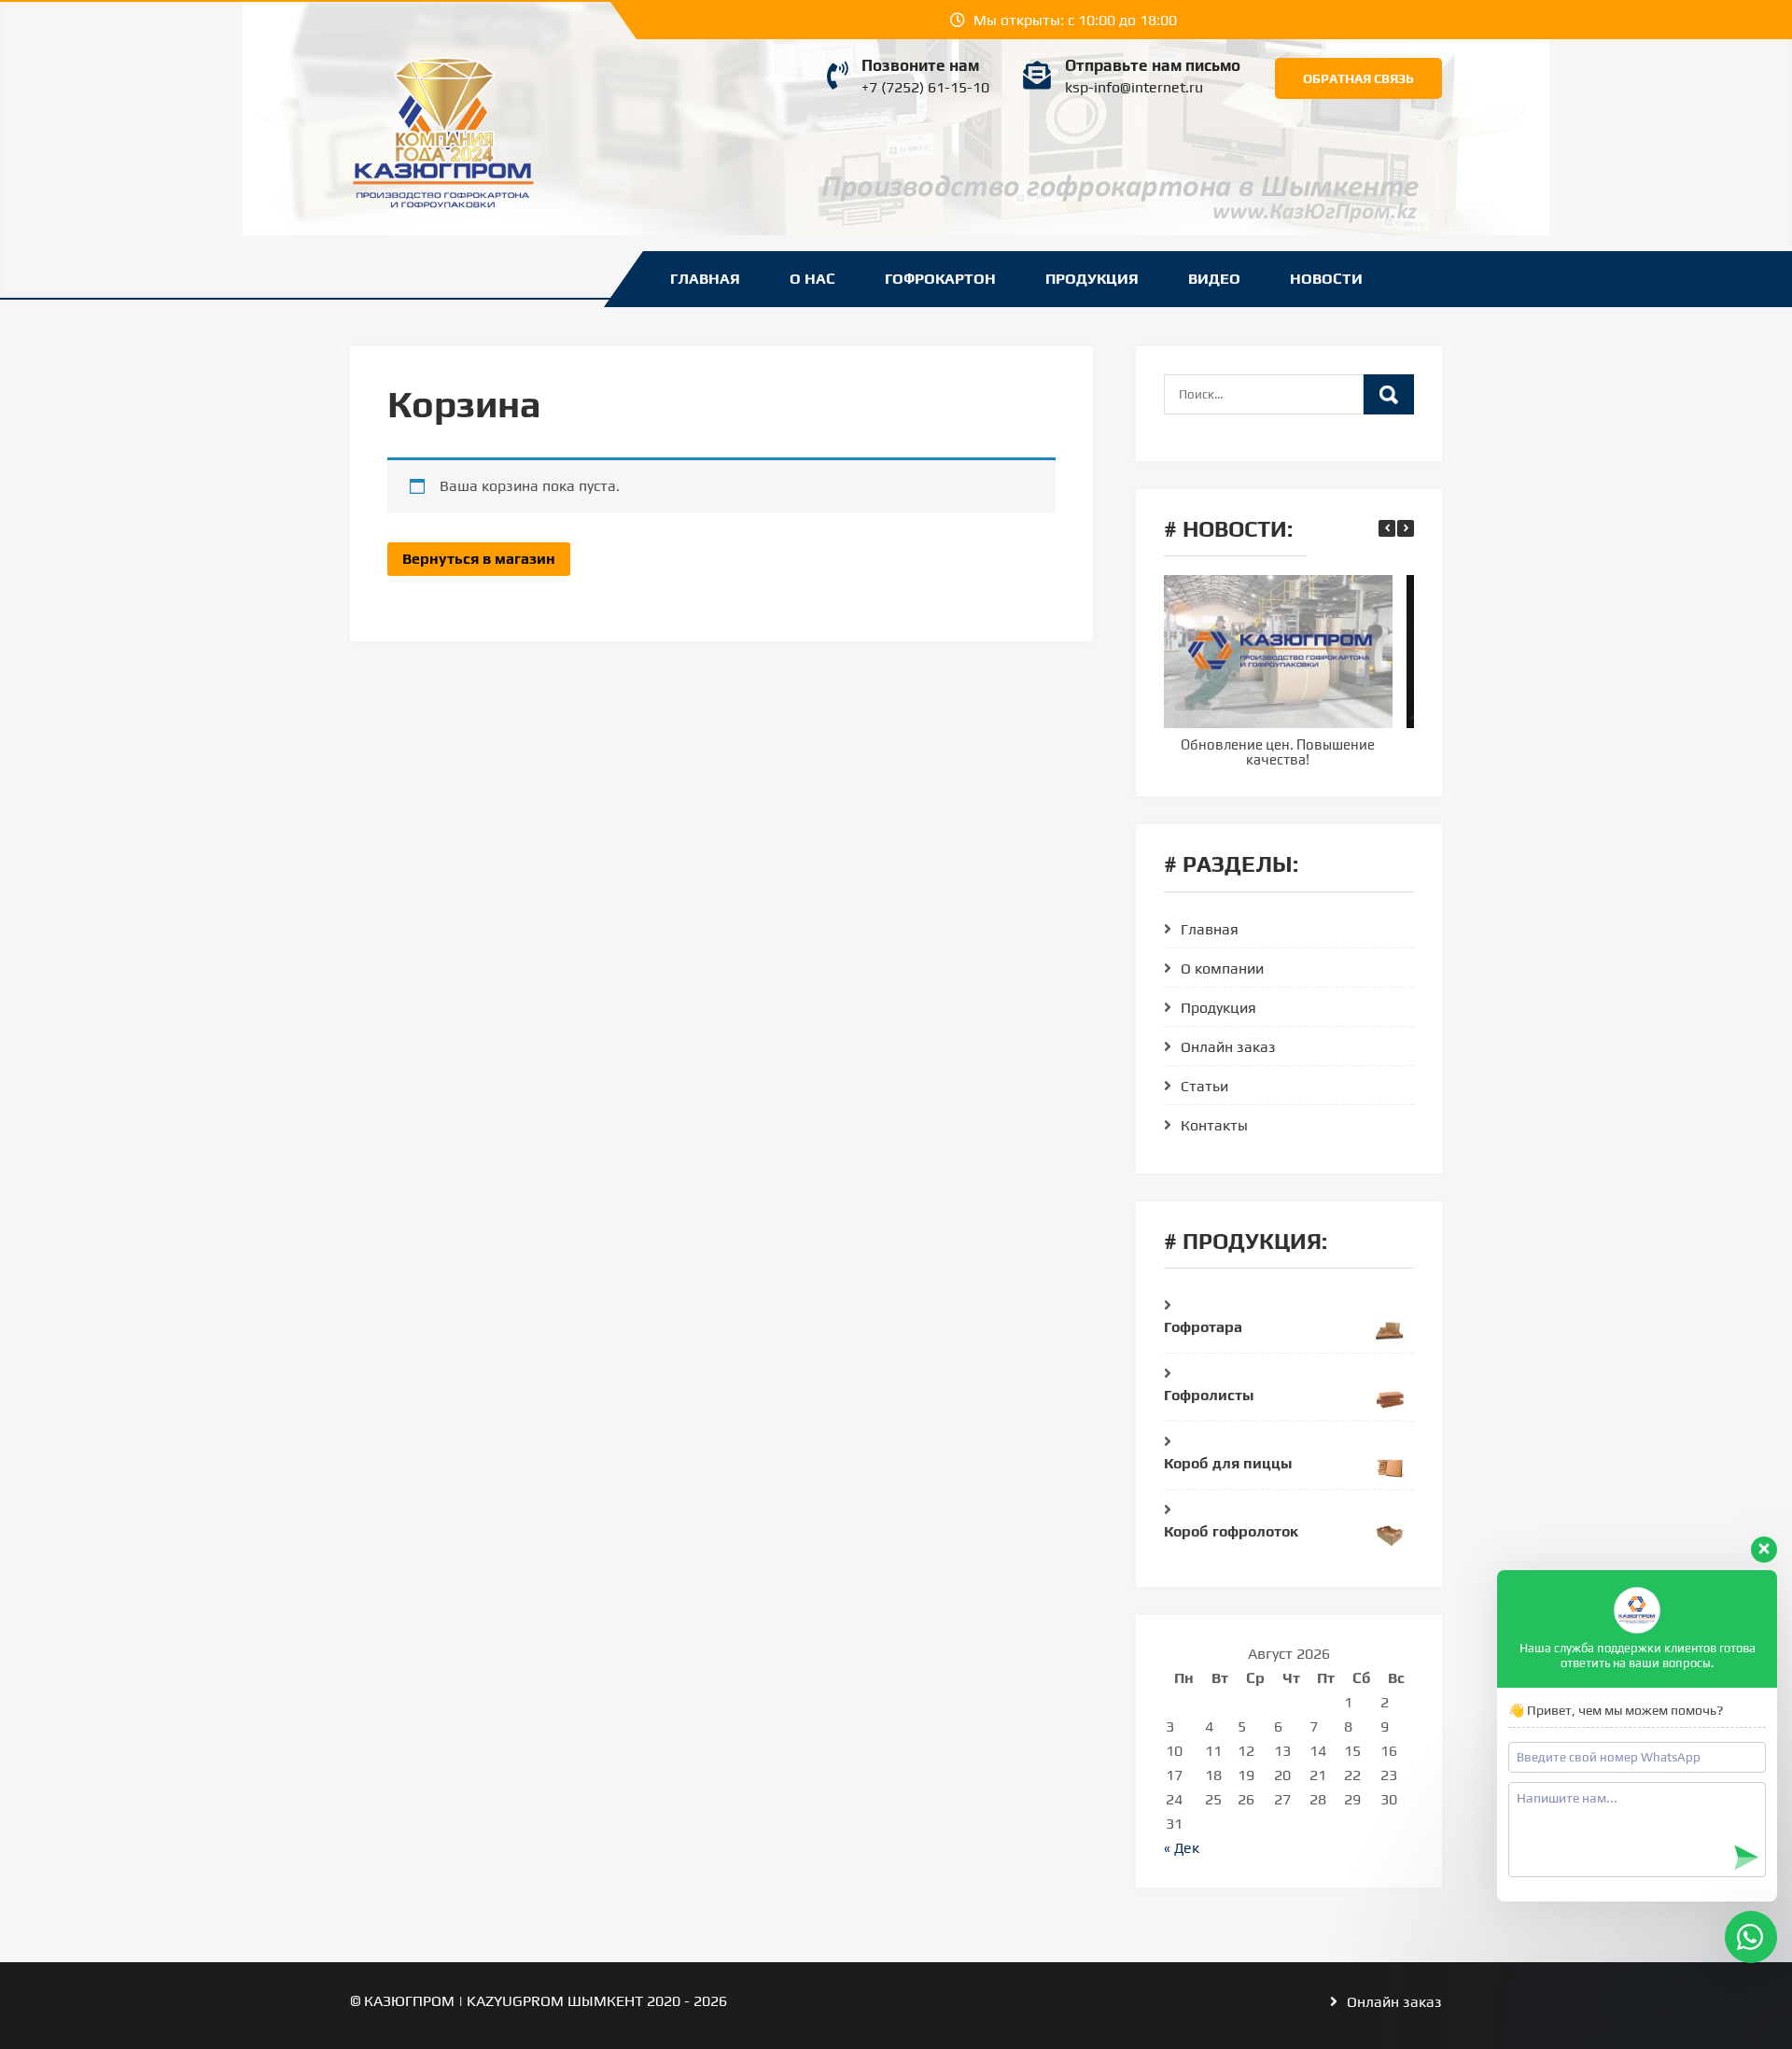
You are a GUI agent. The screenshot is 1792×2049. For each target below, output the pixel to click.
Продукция (1218, 1008)
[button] (1406, 528)
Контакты (1214, 1125)
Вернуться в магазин (479, 559)
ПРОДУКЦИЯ (1092, 279)
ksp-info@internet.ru (1134, 87)
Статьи (1204, 1086)
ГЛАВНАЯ (705, 279)
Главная (1210, 929)
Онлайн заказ (1228, 1047)
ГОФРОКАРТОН (940, 279)
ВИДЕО (1214, 279)
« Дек (1182, 1848)
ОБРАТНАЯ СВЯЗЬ (1358, 78)
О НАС (812, 279)
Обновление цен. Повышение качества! (1279, 752)
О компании (1222, 968)
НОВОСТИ (1326, 279)
